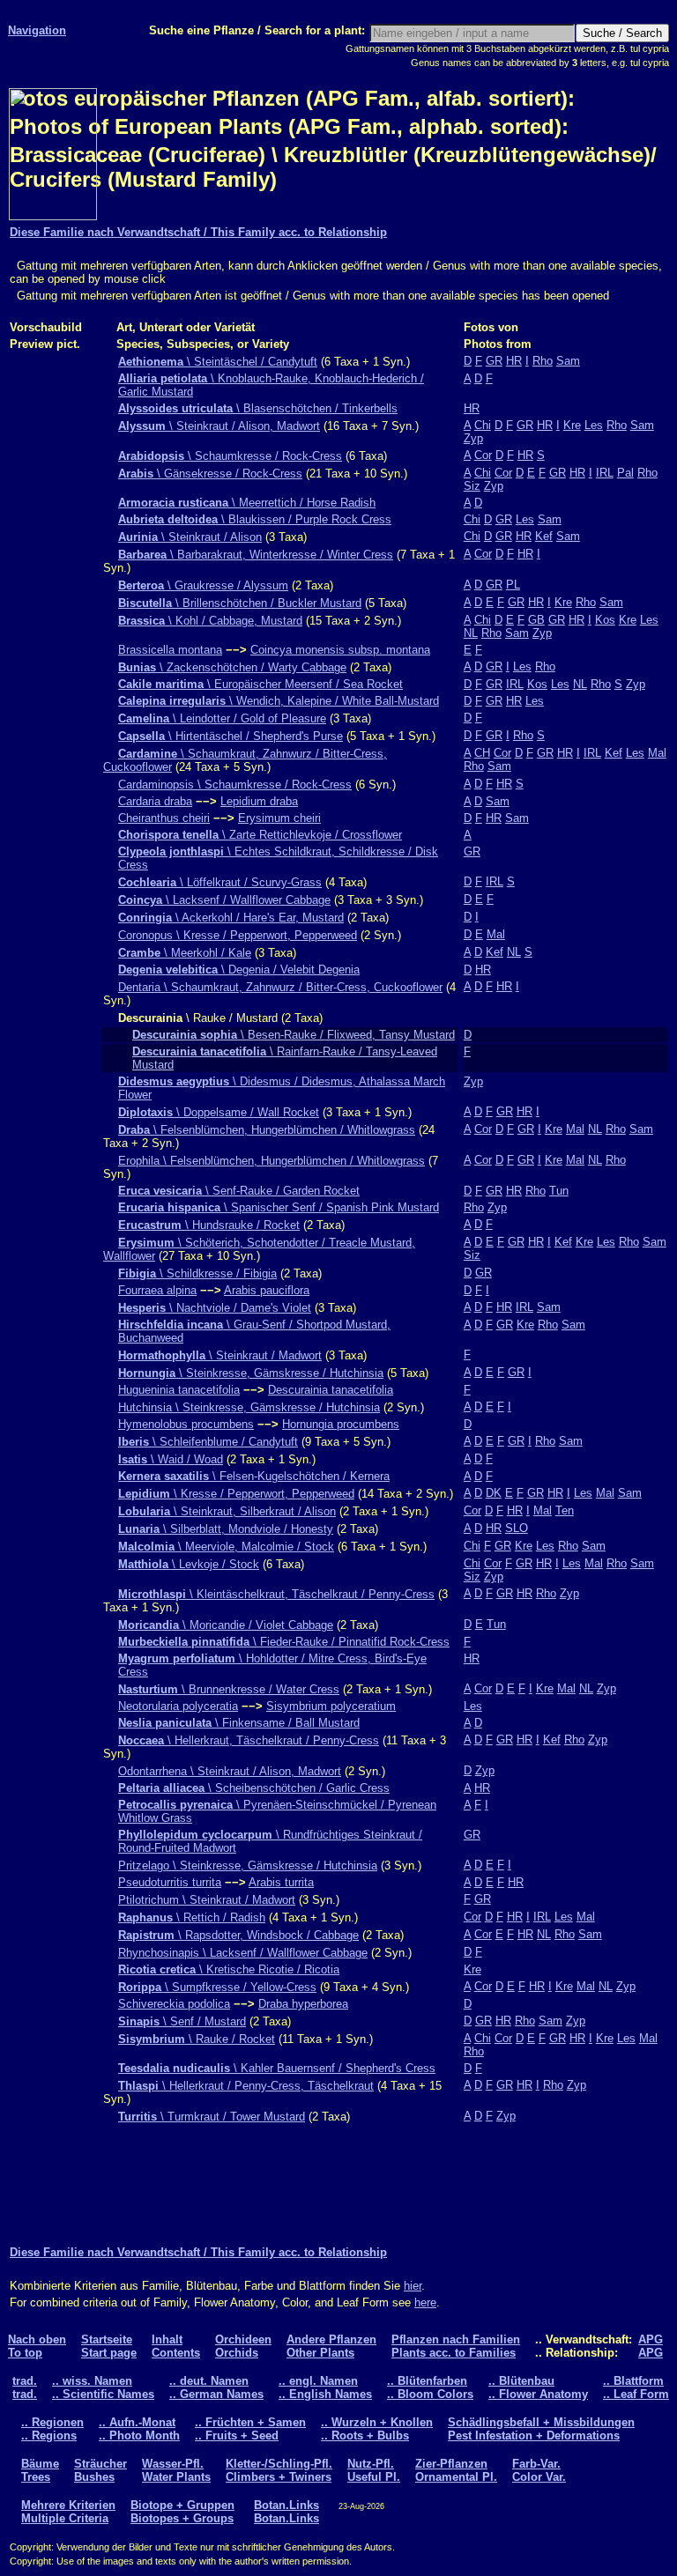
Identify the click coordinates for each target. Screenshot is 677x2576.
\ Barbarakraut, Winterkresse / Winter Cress (256, 555)
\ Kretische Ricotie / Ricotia (229, 1969)
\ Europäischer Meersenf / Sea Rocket (260, 684)
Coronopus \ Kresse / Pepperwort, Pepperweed (238, 935)
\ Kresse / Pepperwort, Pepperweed (236, 1494)
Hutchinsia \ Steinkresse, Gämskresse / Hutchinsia (249, 1407)
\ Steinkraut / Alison (190, 537)
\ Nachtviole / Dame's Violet (215, 1308)
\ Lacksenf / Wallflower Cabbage (224, 900)
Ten (565, 1510)
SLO (517, 1528)
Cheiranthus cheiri (164, 818)
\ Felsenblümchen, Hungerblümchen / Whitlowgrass (267, 1130)
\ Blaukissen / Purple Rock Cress (255, 519)
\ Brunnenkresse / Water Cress (229, 1689)
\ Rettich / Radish (192, 1917)
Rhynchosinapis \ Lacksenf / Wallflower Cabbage (243, 1953)
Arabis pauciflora (267, 1290)
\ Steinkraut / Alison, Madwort (219, 426)
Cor (483, 455)
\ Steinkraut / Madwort (220, 1355)
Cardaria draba (155, 801)
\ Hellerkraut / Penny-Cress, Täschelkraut (246, 2086)
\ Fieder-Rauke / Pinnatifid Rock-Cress (284, 1642)
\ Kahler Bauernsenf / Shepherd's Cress (277, 2068)
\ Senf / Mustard (182, 2021)
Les (594, 425)
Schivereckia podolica (174, 2004)
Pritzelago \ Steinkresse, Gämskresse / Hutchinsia (248, 1865)
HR (514, 361)
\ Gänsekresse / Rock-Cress (210, 474)
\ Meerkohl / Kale (185, 953)
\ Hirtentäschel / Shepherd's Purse (231, 736)
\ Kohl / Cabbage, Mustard (210, 621)
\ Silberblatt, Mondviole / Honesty (226, 1529)
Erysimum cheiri (279, 818)
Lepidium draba (259, 801)
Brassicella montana (170, 650)
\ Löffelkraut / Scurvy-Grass (220, 882)
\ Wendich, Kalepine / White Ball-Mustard (279, 701)
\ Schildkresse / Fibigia (197, 1273)
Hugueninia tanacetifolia (179, 1390)
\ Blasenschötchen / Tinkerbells (258, 408)
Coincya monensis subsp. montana (340, 650)
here (425, 2302)
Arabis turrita (281, 1882)
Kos (605, 620)
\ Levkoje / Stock (189, 1564)
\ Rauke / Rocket (197, 2039)
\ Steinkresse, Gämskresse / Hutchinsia (251, 1373)
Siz (472, 486)
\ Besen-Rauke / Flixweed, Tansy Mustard (294, 1035)
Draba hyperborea (303, 2004)
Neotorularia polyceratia (178, 1706)
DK (494, 1493)
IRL (605, 473)
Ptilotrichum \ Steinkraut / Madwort (207, 1900)
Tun (559, 1191)
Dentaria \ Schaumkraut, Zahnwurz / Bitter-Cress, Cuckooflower (280, 987)
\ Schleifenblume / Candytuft (208, 1442)
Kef (544, 536)
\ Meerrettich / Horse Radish (247, 503)
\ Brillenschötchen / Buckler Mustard (240, 603)
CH (482, 753)
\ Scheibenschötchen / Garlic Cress (254, 1788)
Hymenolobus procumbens (186, 1424)
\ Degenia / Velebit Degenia (239, 970)
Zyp (473, 438)
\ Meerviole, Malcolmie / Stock (226, 1547)
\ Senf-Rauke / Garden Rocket (239, 1191)
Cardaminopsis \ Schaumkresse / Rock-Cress (235, 785)
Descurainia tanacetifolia (331, 1390)
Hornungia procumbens (341, 1424)
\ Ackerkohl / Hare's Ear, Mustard (231, 918)
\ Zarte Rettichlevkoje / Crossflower (260, 835)
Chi (483, 425)
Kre (572, 425)
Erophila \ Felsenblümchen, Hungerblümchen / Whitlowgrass (272, 1161)
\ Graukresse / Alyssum (203, 585)
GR (494, 361)
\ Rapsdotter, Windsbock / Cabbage (238, 1935)
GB (536, 620)
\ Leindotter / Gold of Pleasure (222, 718)
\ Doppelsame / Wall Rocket (219, 1112)
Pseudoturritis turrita (170, 1882)
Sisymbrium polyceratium (331, 1706)
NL (471, 633)
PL (513, 585)
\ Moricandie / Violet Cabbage (226, 1625)
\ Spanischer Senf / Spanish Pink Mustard (279, 1207)
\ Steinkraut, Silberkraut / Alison (227, 1511)
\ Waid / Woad (171, 1459)
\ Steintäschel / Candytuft (218, 362)
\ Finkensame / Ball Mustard (239, 1723)
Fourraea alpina (157, 1290)
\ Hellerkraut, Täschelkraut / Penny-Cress (249, 1740)
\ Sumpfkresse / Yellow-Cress (217, 1987)
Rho (543, 361)
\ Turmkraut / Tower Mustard (212, 2117)
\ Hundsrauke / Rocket (209, 1225)
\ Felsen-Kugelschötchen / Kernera (254, 1476)
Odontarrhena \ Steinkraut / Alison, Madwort (230, 1771)
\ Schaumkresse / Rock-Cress (230, 456)
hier (413, 2286)
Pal (625, 473)
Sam (568, 361)
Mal (657, 753)
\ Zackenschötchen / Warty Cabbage (232, 667)
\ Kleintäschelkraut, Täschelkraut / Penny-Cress (276, 1594)
